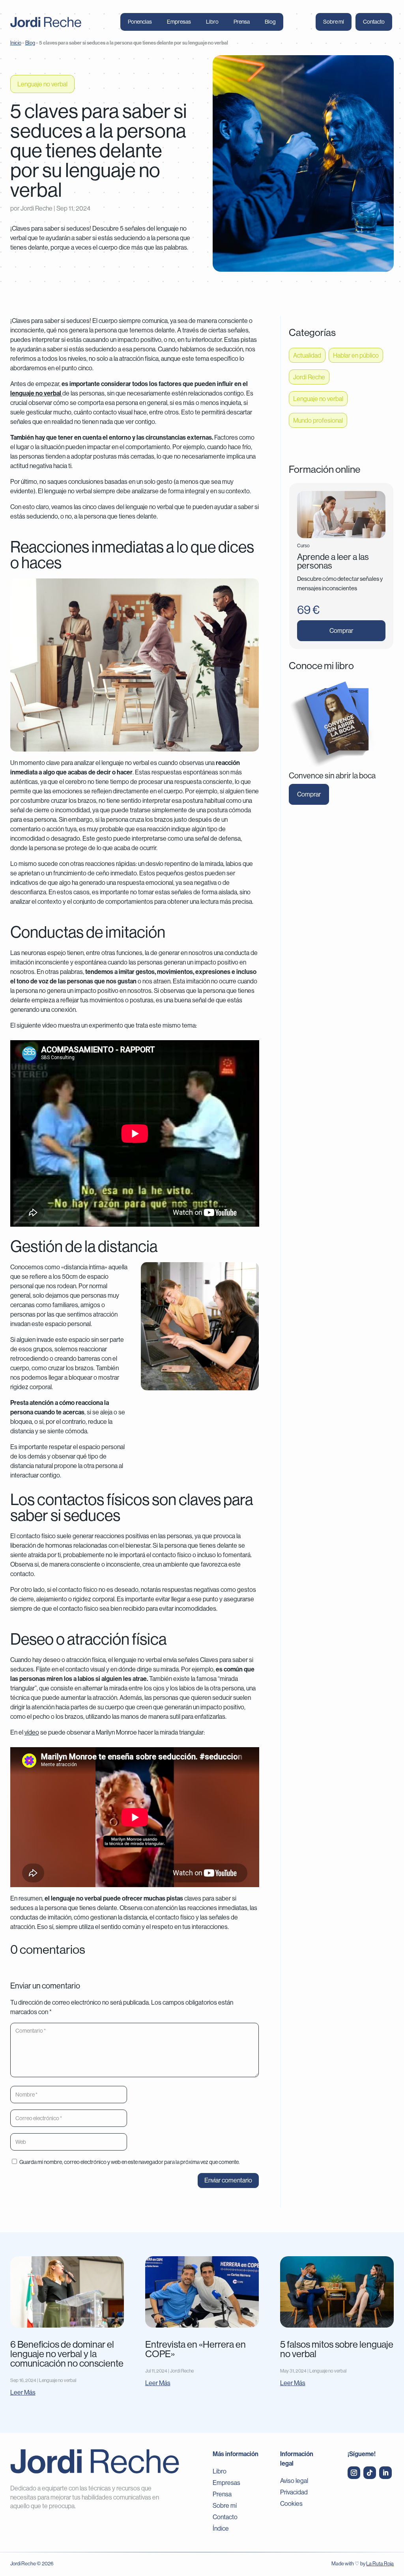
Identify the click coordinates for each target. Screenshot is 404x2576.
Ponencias (140, 22)
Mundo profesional (318, 420)
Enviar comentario (228, 2180)
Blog (270, 22)
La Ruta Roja (380, 2563)
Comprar (341, 630)
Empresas (179, 22)
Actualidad (307, 355)
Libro (212, 22)
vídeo (32, 1732)
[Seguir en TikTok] (370, 2473)
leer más (23, 2392)
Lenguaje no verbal (42, 84)
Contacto (374, 22)
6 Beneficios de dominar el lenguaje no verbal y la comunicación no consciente (67, 2354)
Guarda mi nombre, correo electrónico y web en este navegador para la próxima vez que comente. (130, 2162)
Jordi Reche (36, 208)
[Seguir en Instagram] (354, 2473)
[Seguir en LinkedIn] (385, 2473)
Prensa (242, 22)
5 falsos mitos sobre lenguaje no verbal (337, 2349)
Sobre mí (334, 22)
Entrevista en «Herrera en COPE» (195, 2349)
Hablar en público (356, 355)
